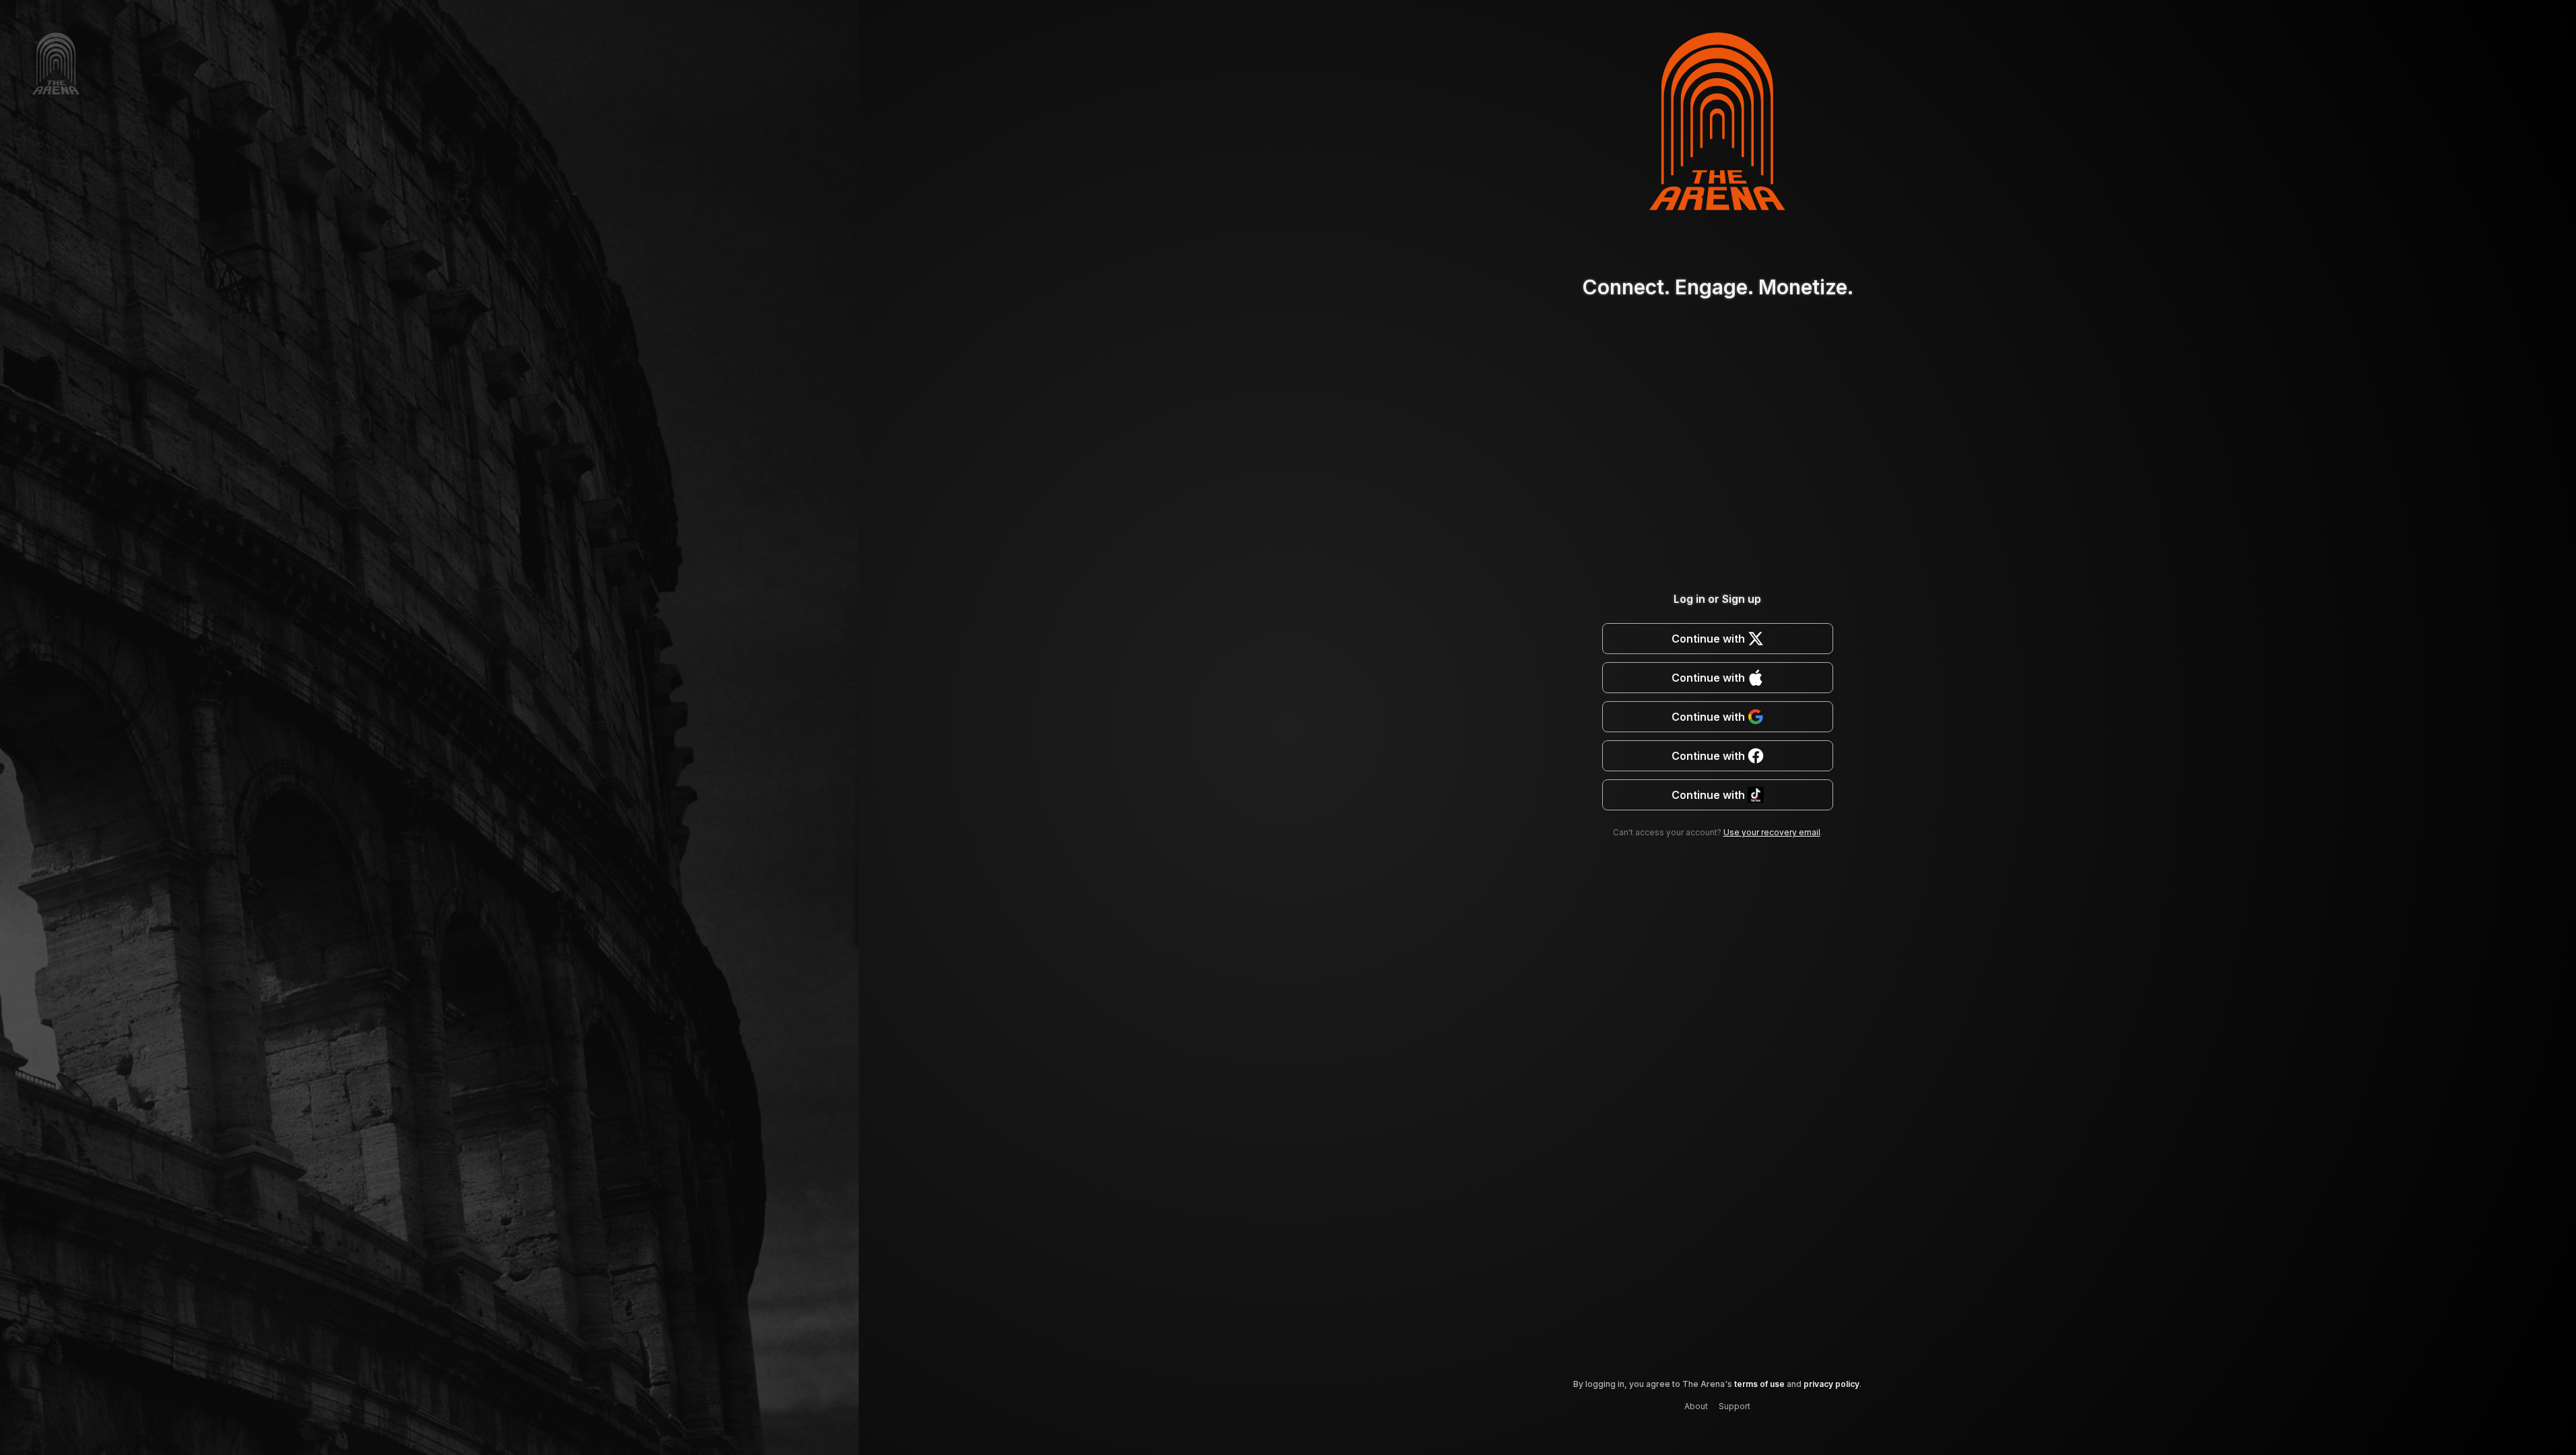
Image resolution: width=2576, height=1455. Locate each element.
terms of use (1759, 1384)
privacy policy (1831, 1384)
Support (1735, 1406)
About (1696, 1406)
